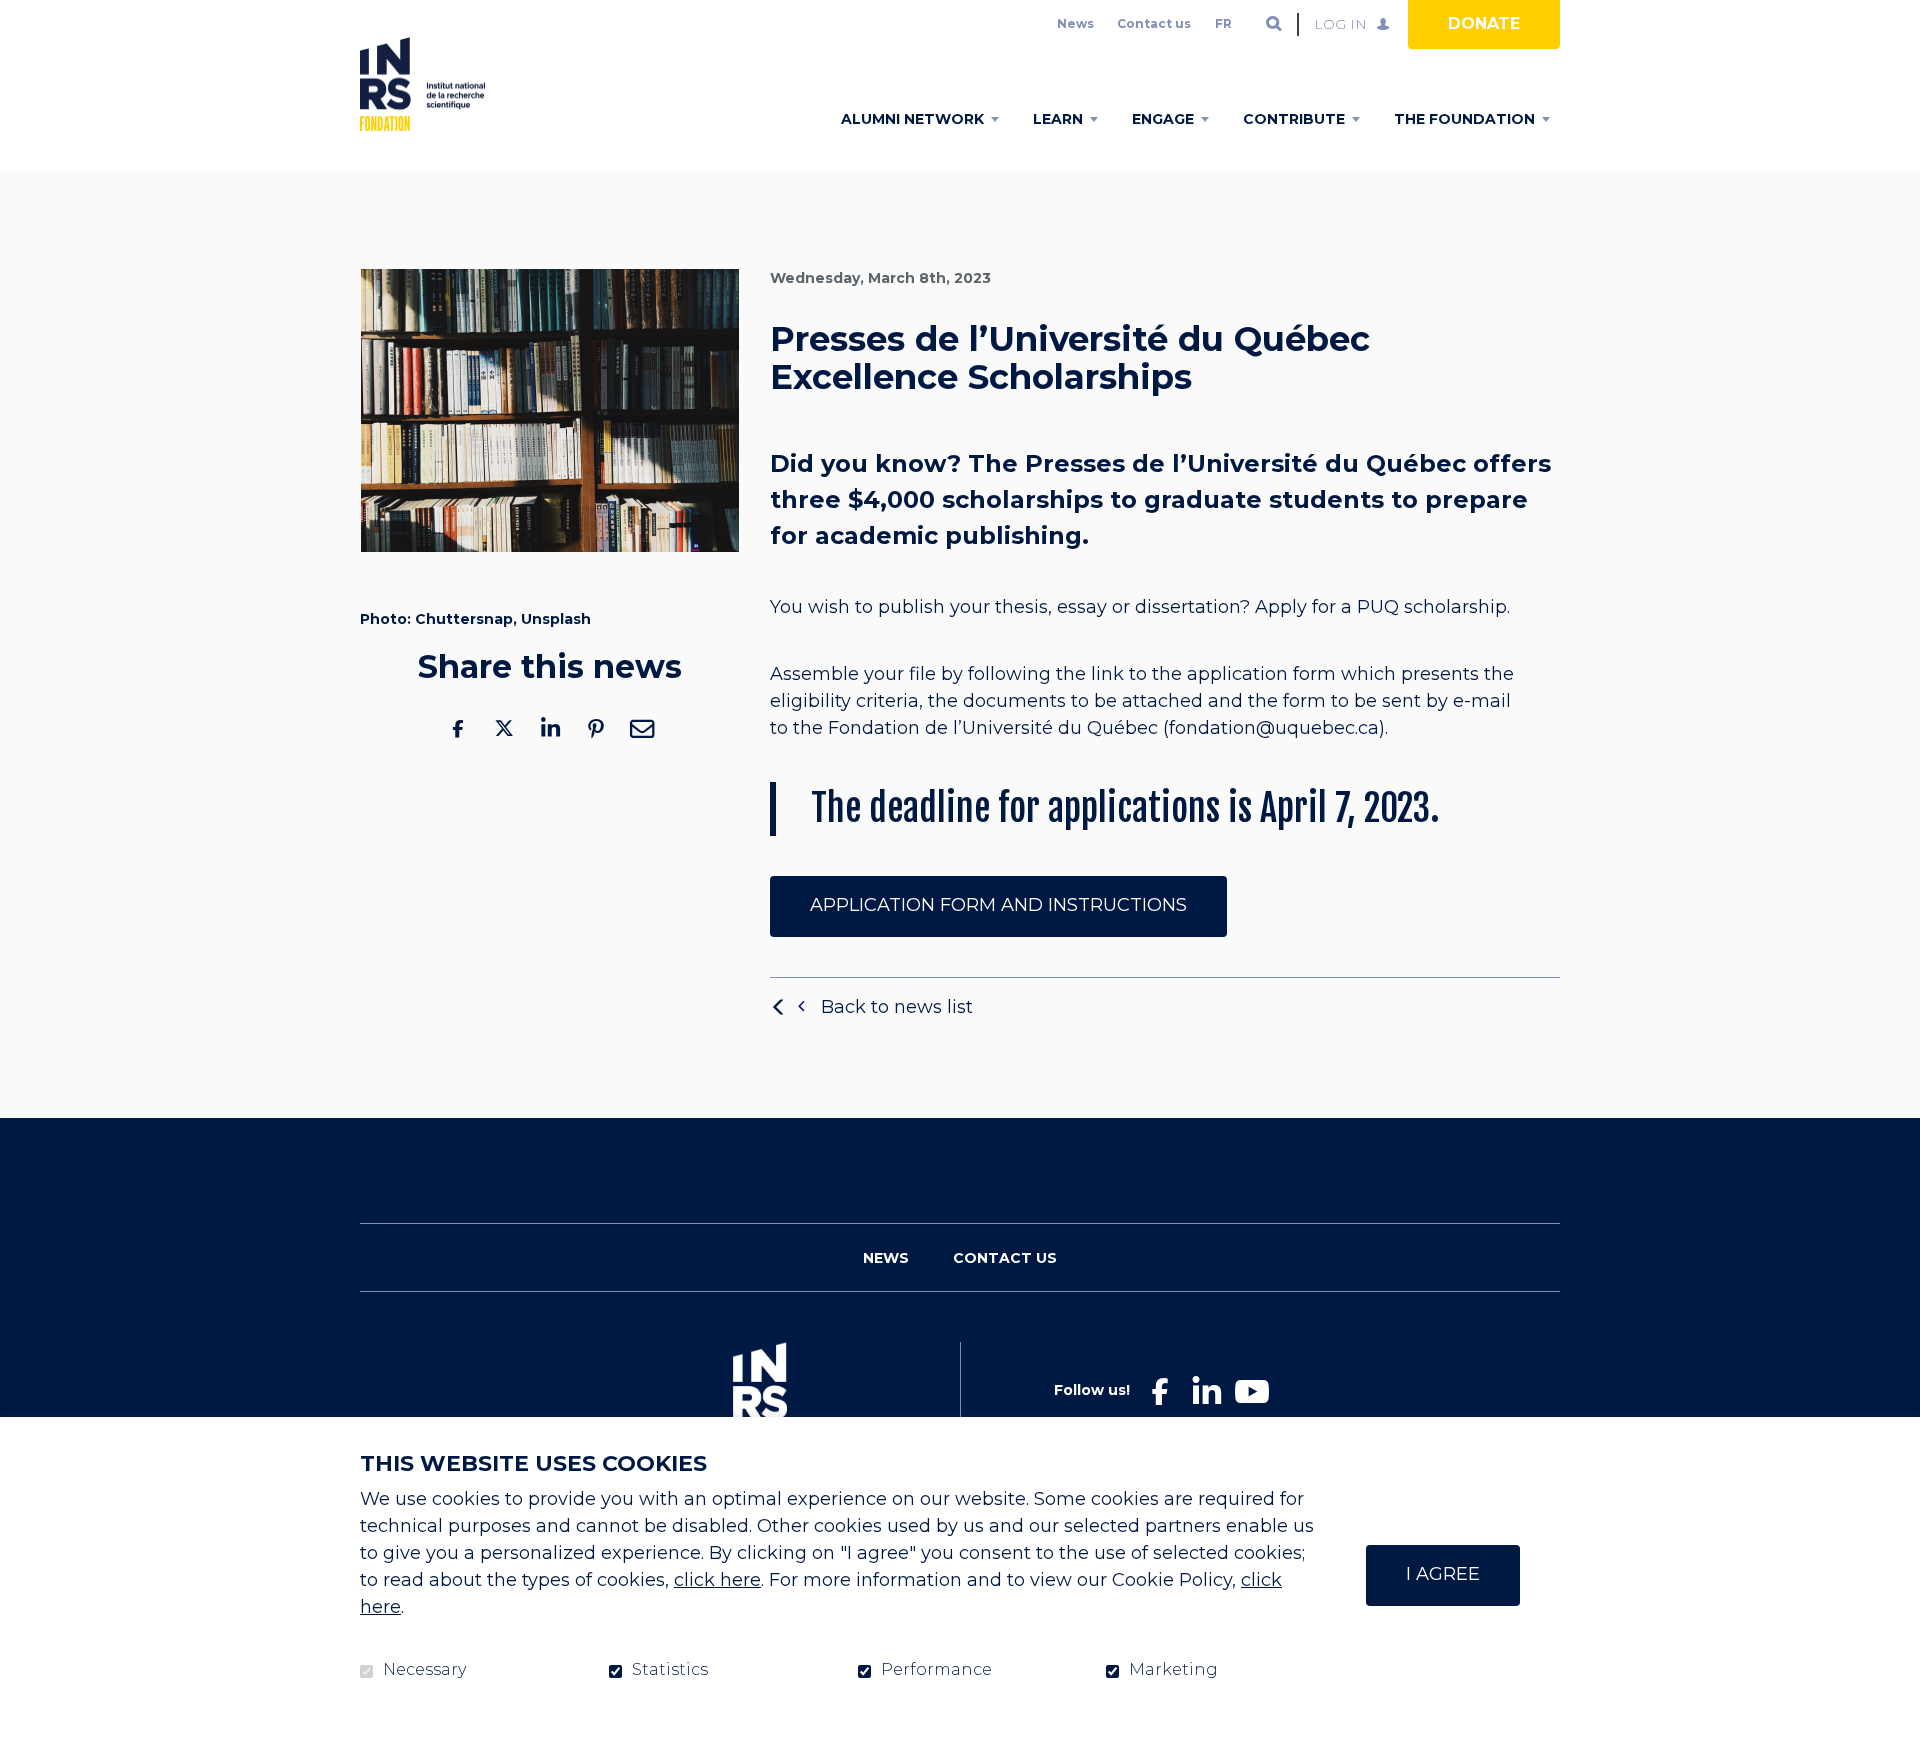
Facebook (458, 728)
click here (717, 1580)
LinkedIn (550, 728)
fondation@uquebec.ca (1274, 729)
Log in (1340, 24)
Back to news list (897, 1007)
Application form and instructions (998, 905)
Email (642, 728)
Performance (936, 1670)
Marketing (1173, 1670)
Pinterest (596, 728)
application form (1261, 675)
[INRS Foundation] (422, 84)
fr (1223, 23)
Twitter (504, 728)
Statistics (670, 1670)
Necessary (424, 1670)
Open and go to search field (1274, 24)
